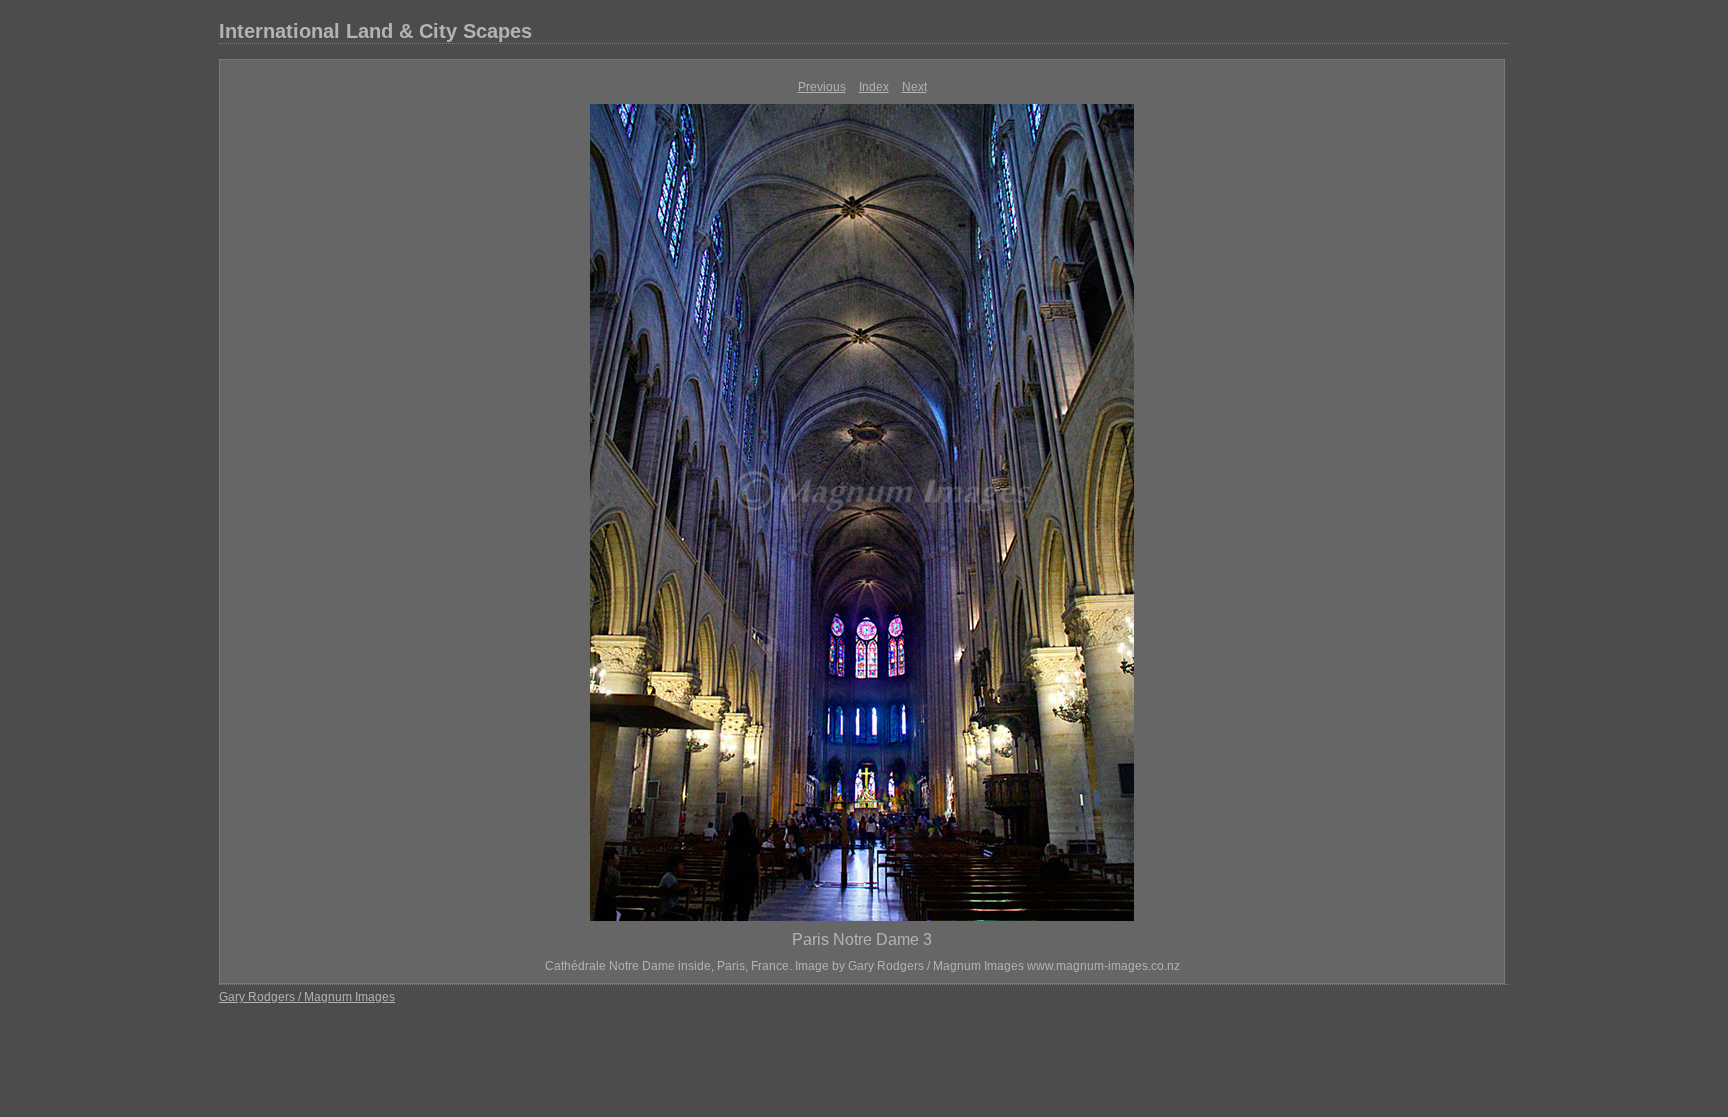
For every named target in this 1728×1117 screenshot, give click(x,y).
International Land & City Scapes (375, 31)
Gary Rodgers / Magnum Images (307, 997)
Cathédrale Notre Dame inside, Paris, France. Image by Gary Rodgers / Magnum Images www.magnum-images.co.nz (862, 966)
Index (874, 87)
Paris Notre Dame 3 (862, 939)
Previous (822, 87)
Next (914, 87)
